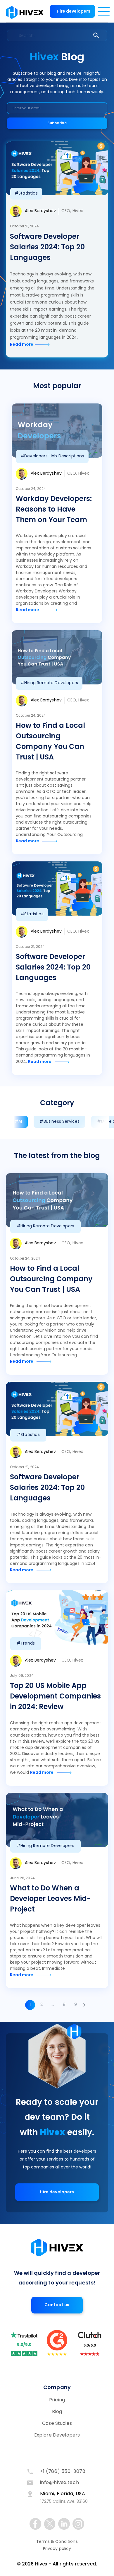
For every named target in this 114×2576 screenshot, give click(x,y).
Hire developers (74, 12)
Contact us (57, 2305)
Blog (57, 2412)
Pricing (57, 2400)
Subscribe (57, 123)
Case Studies (57, 2424)
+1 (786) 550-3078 (63, 2472)
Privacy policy (57, 2549)
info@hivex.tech (60, 2483)
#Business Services (59, 1122)
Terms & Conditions (57, 2542)
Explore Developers (57, 2435)
